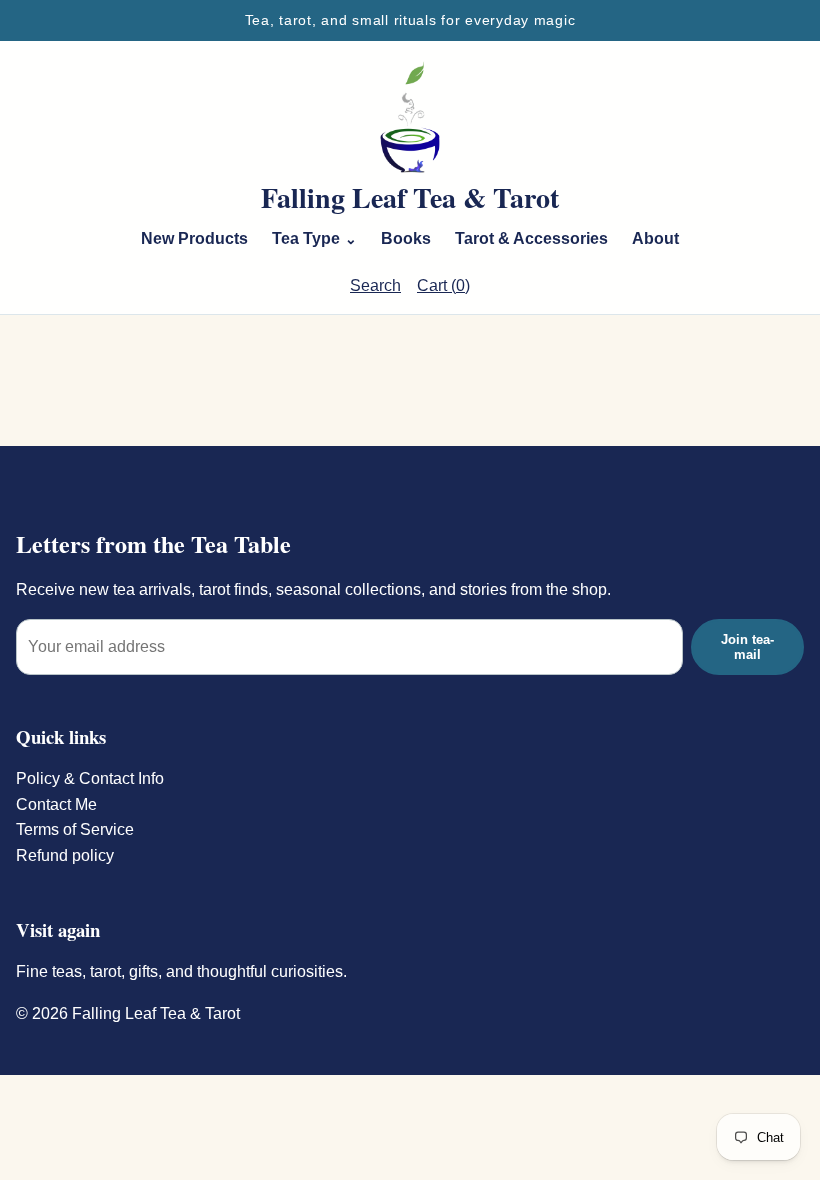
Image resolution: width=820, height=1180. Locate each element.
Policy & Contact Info (90, 778)
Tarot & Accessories (531, 238)
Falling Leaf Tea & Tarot (410, 198)
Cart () (443, 285)
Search (375, 285)
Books (406, 238)
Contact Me (56, 804)
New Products (194, 238)
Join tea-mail (747, 647)
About (655, 238)
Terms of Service (75, 829)
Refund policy (65, 855)
